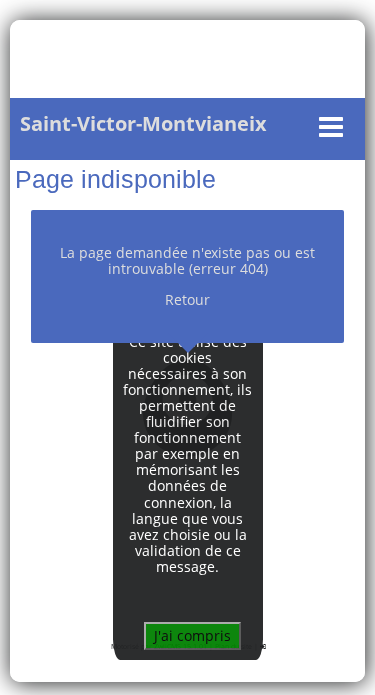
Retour (187, 299)
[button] (182, 127)
